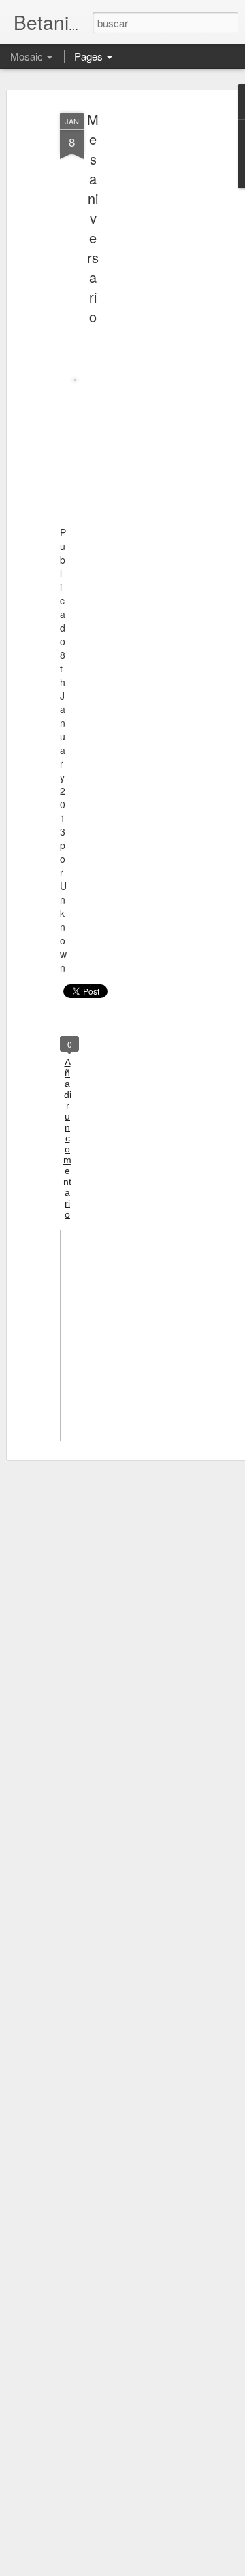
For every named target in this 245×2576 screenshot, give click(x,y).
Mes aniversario (93, 218)
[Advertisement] (135, 320)
